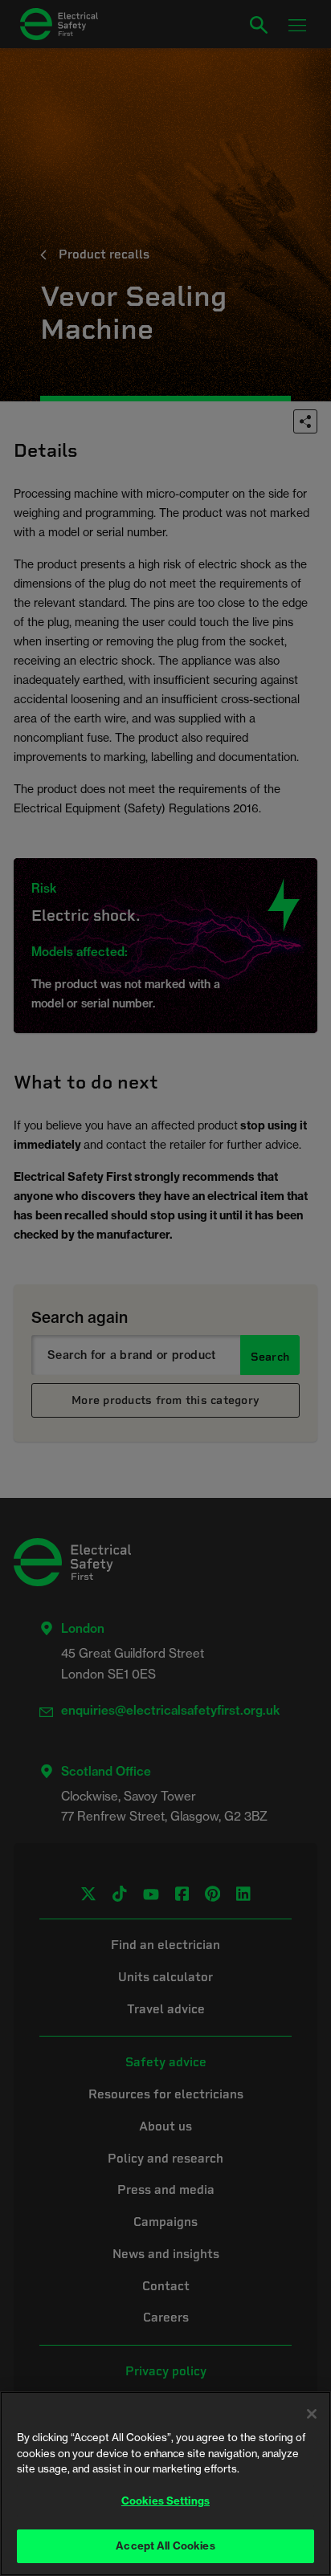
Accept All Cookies (165, 2545)
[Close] (312, 2414)
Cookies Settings (165, 2501)
